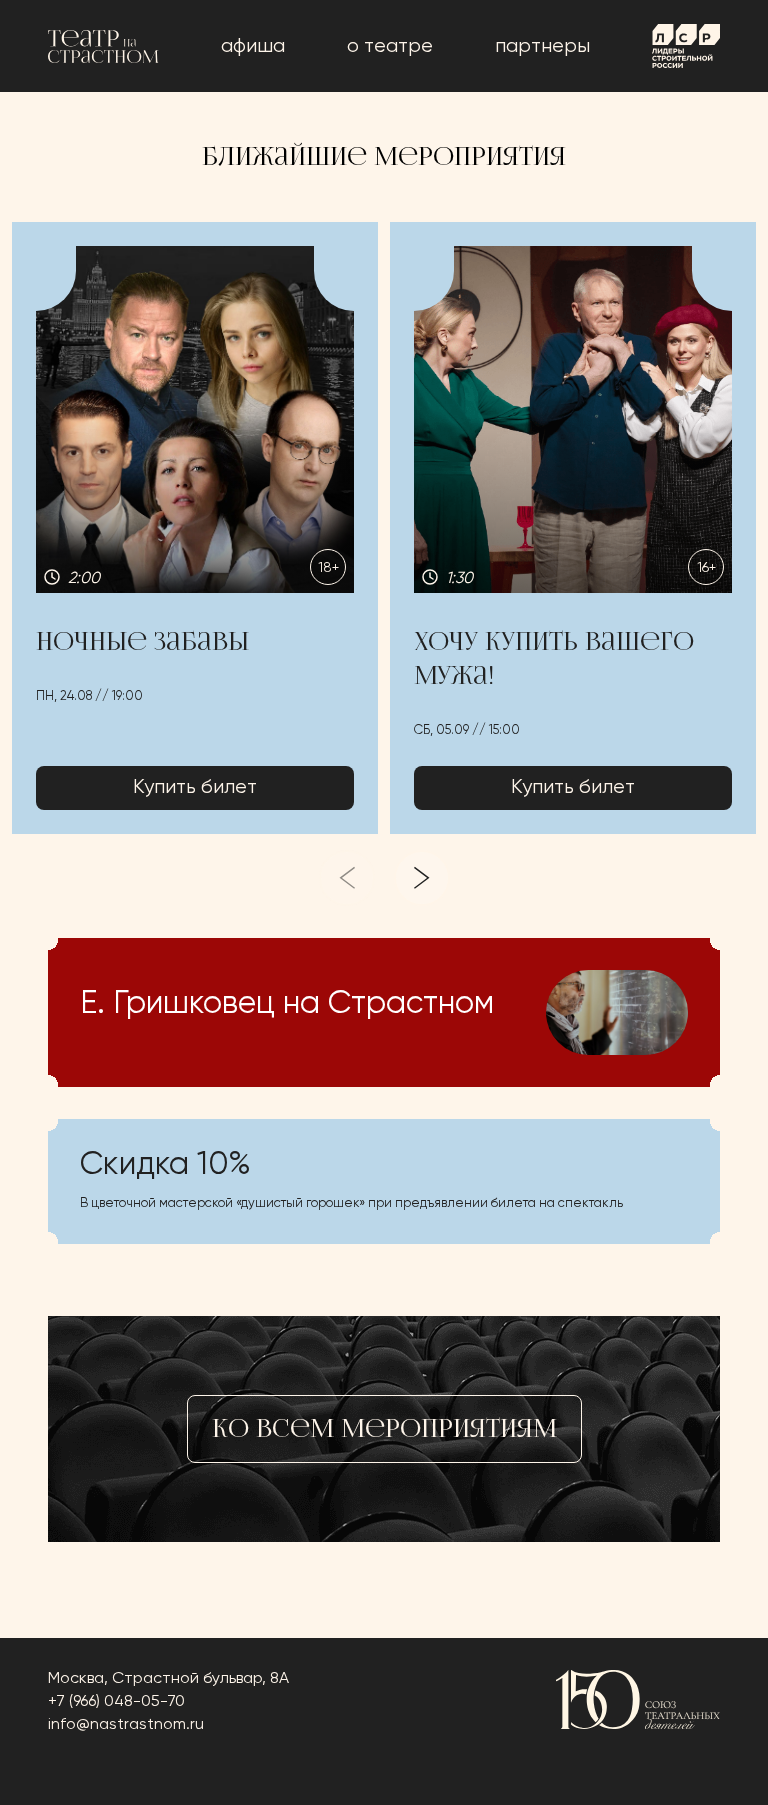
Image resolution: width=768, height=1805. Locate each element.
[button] (195, 528)
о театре (390, 46)
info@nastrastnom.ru (126, 1725)
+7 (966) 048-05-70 (116, 1702)
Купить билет (195, 787)
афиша (253, 46)
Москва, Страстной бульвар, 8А (168, 1679)
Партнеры (542, 46)
